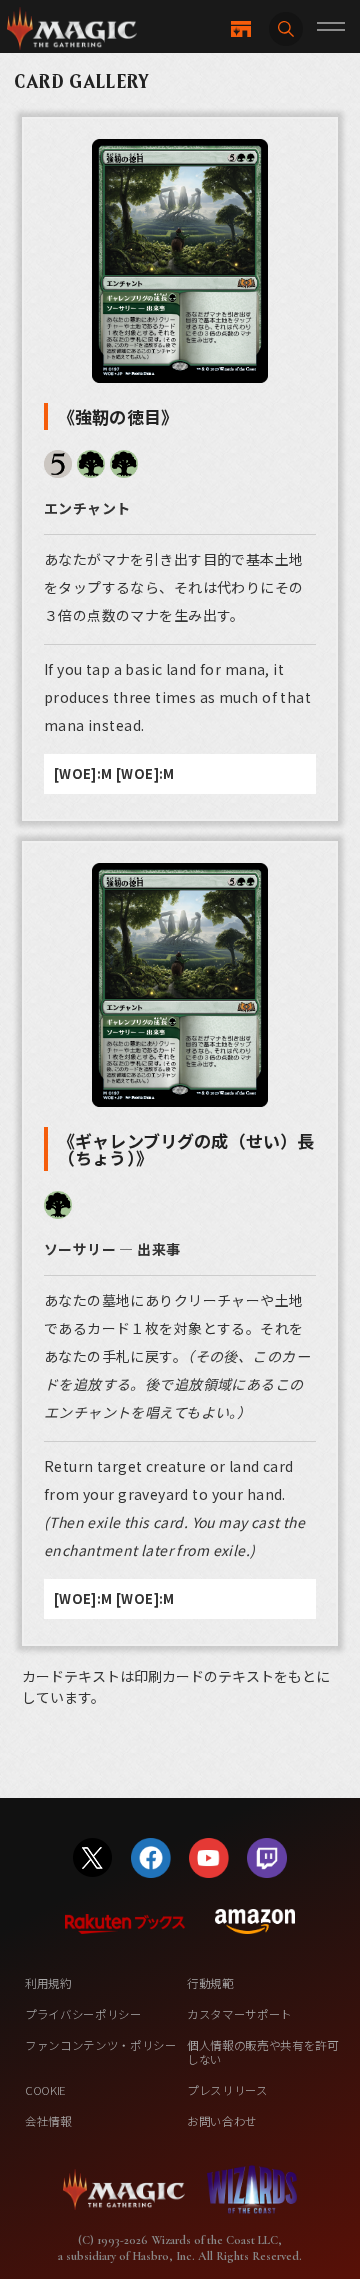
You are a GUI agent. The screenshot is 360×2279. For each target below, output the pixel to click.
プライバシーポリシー (83, 2014)
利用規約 (48, 1983)
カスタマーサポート (239, 2014)
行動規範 (210, 1983)
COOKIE (45, 2090)
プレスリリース (227, 2090)
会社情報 (48, 2121)
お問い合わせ (222, 2121)
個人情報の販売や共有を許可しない (263, 2052)
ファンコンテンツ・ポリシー (101, 2045)
